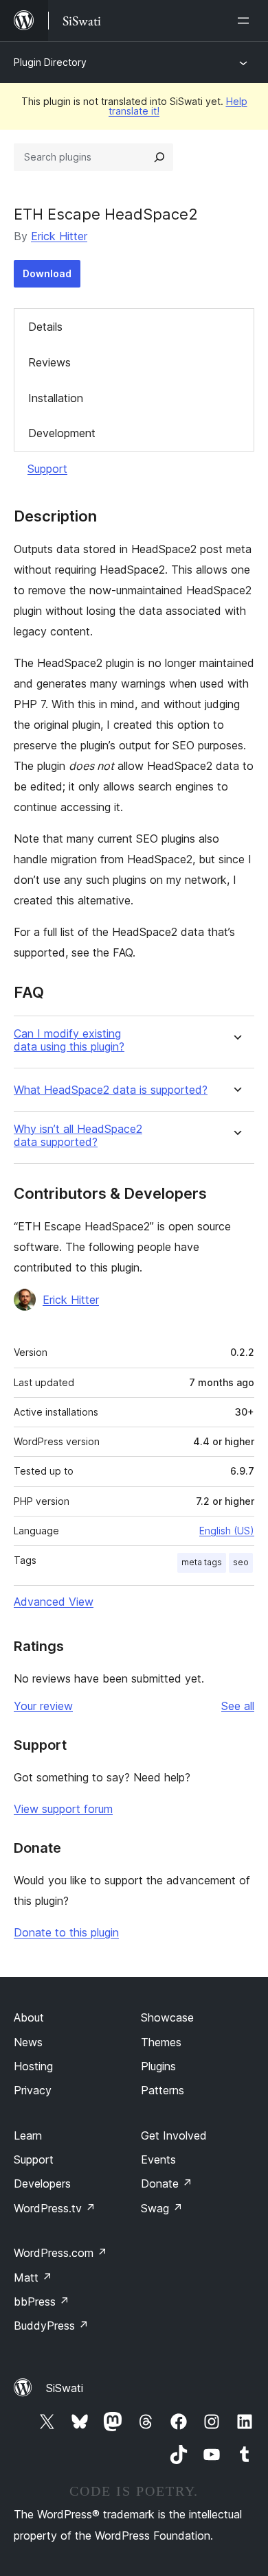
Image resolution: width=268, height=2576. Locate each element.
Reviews (49, 362)
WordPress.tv (55, 2208)
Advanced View (54, 1602)
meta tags (202, 1562)
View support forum (63, 1809)
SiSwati (65, 2388)
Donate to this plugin (66, 1932)
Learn (28, 2135)
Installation (56, 398)
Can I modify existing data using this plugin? (69, 1040)
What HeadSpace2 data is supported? (111, 1090)
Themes (161, 2042)
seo (241, 1562)
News (28, 2042)
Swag (162, 2208)
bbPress (42, 2302)
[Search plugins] (159, 157)
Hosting (33, 2066)
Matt (33, 2278)
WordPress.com (60, 2253)
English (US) (227, 1531)
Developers (42, 2183)
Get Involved (174, 2135)
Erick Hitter (59, 236)
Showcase (167, 2017)
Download (47, 273)
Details (45, 327)
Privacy (33, 2090)
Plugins (158, 2066)
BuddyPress (51, 2326)
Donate (167, 2183)
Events (158, 2159)
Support (47, 469)
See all (238, 1706)
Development (62, 433)
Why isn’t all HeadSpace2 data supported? (78, 1136)
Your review (43, 1706)
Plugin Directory (50, 62)
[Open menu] (246, 21)
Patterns (163, 2090)
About (29, 2017)
